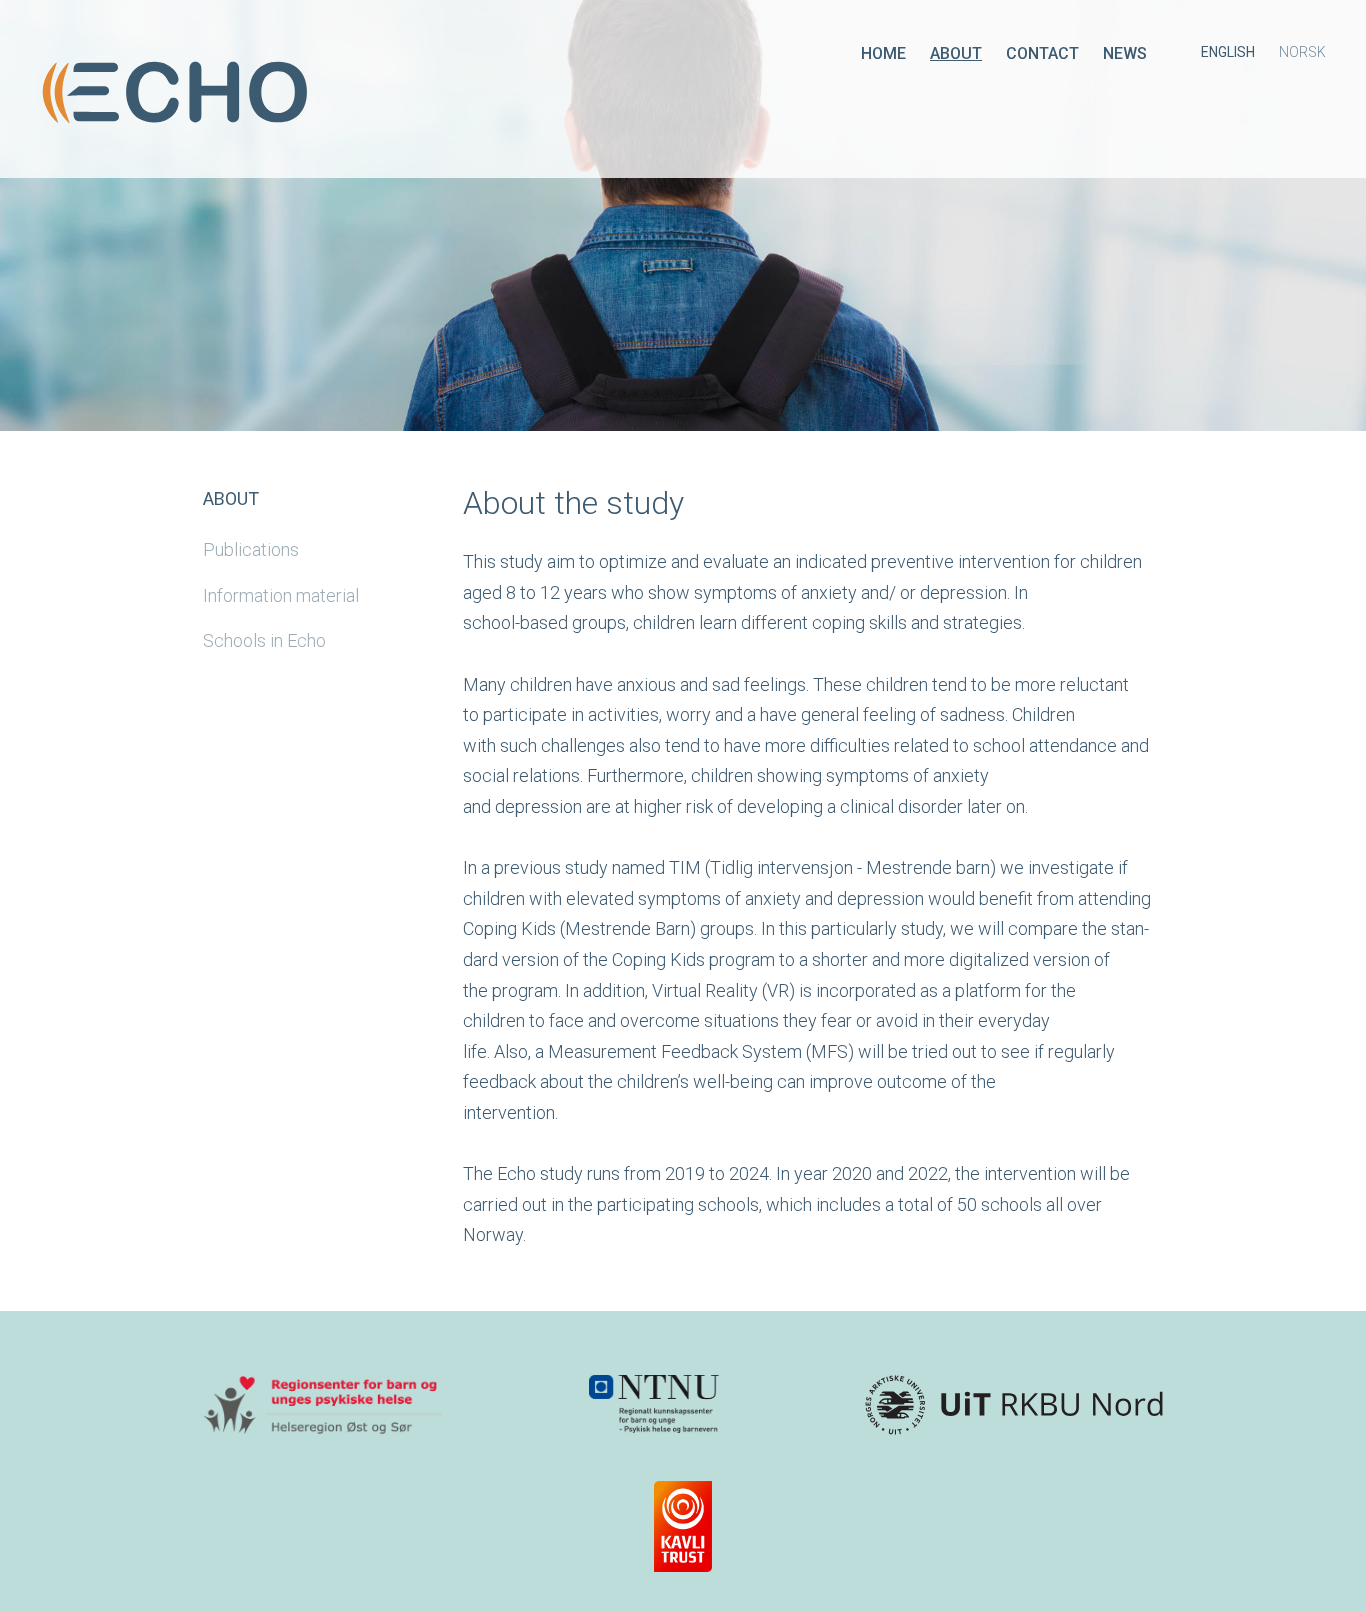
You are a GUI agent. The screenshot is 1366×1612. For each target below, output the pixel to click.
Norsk (1302, 52)
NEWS (1125, 53)
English (1228, 52)
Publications (251, 549)
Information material (281, 595)
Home (883, 53)
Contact (1042, 53)
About (956, 53)
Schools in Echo (264, 640)
